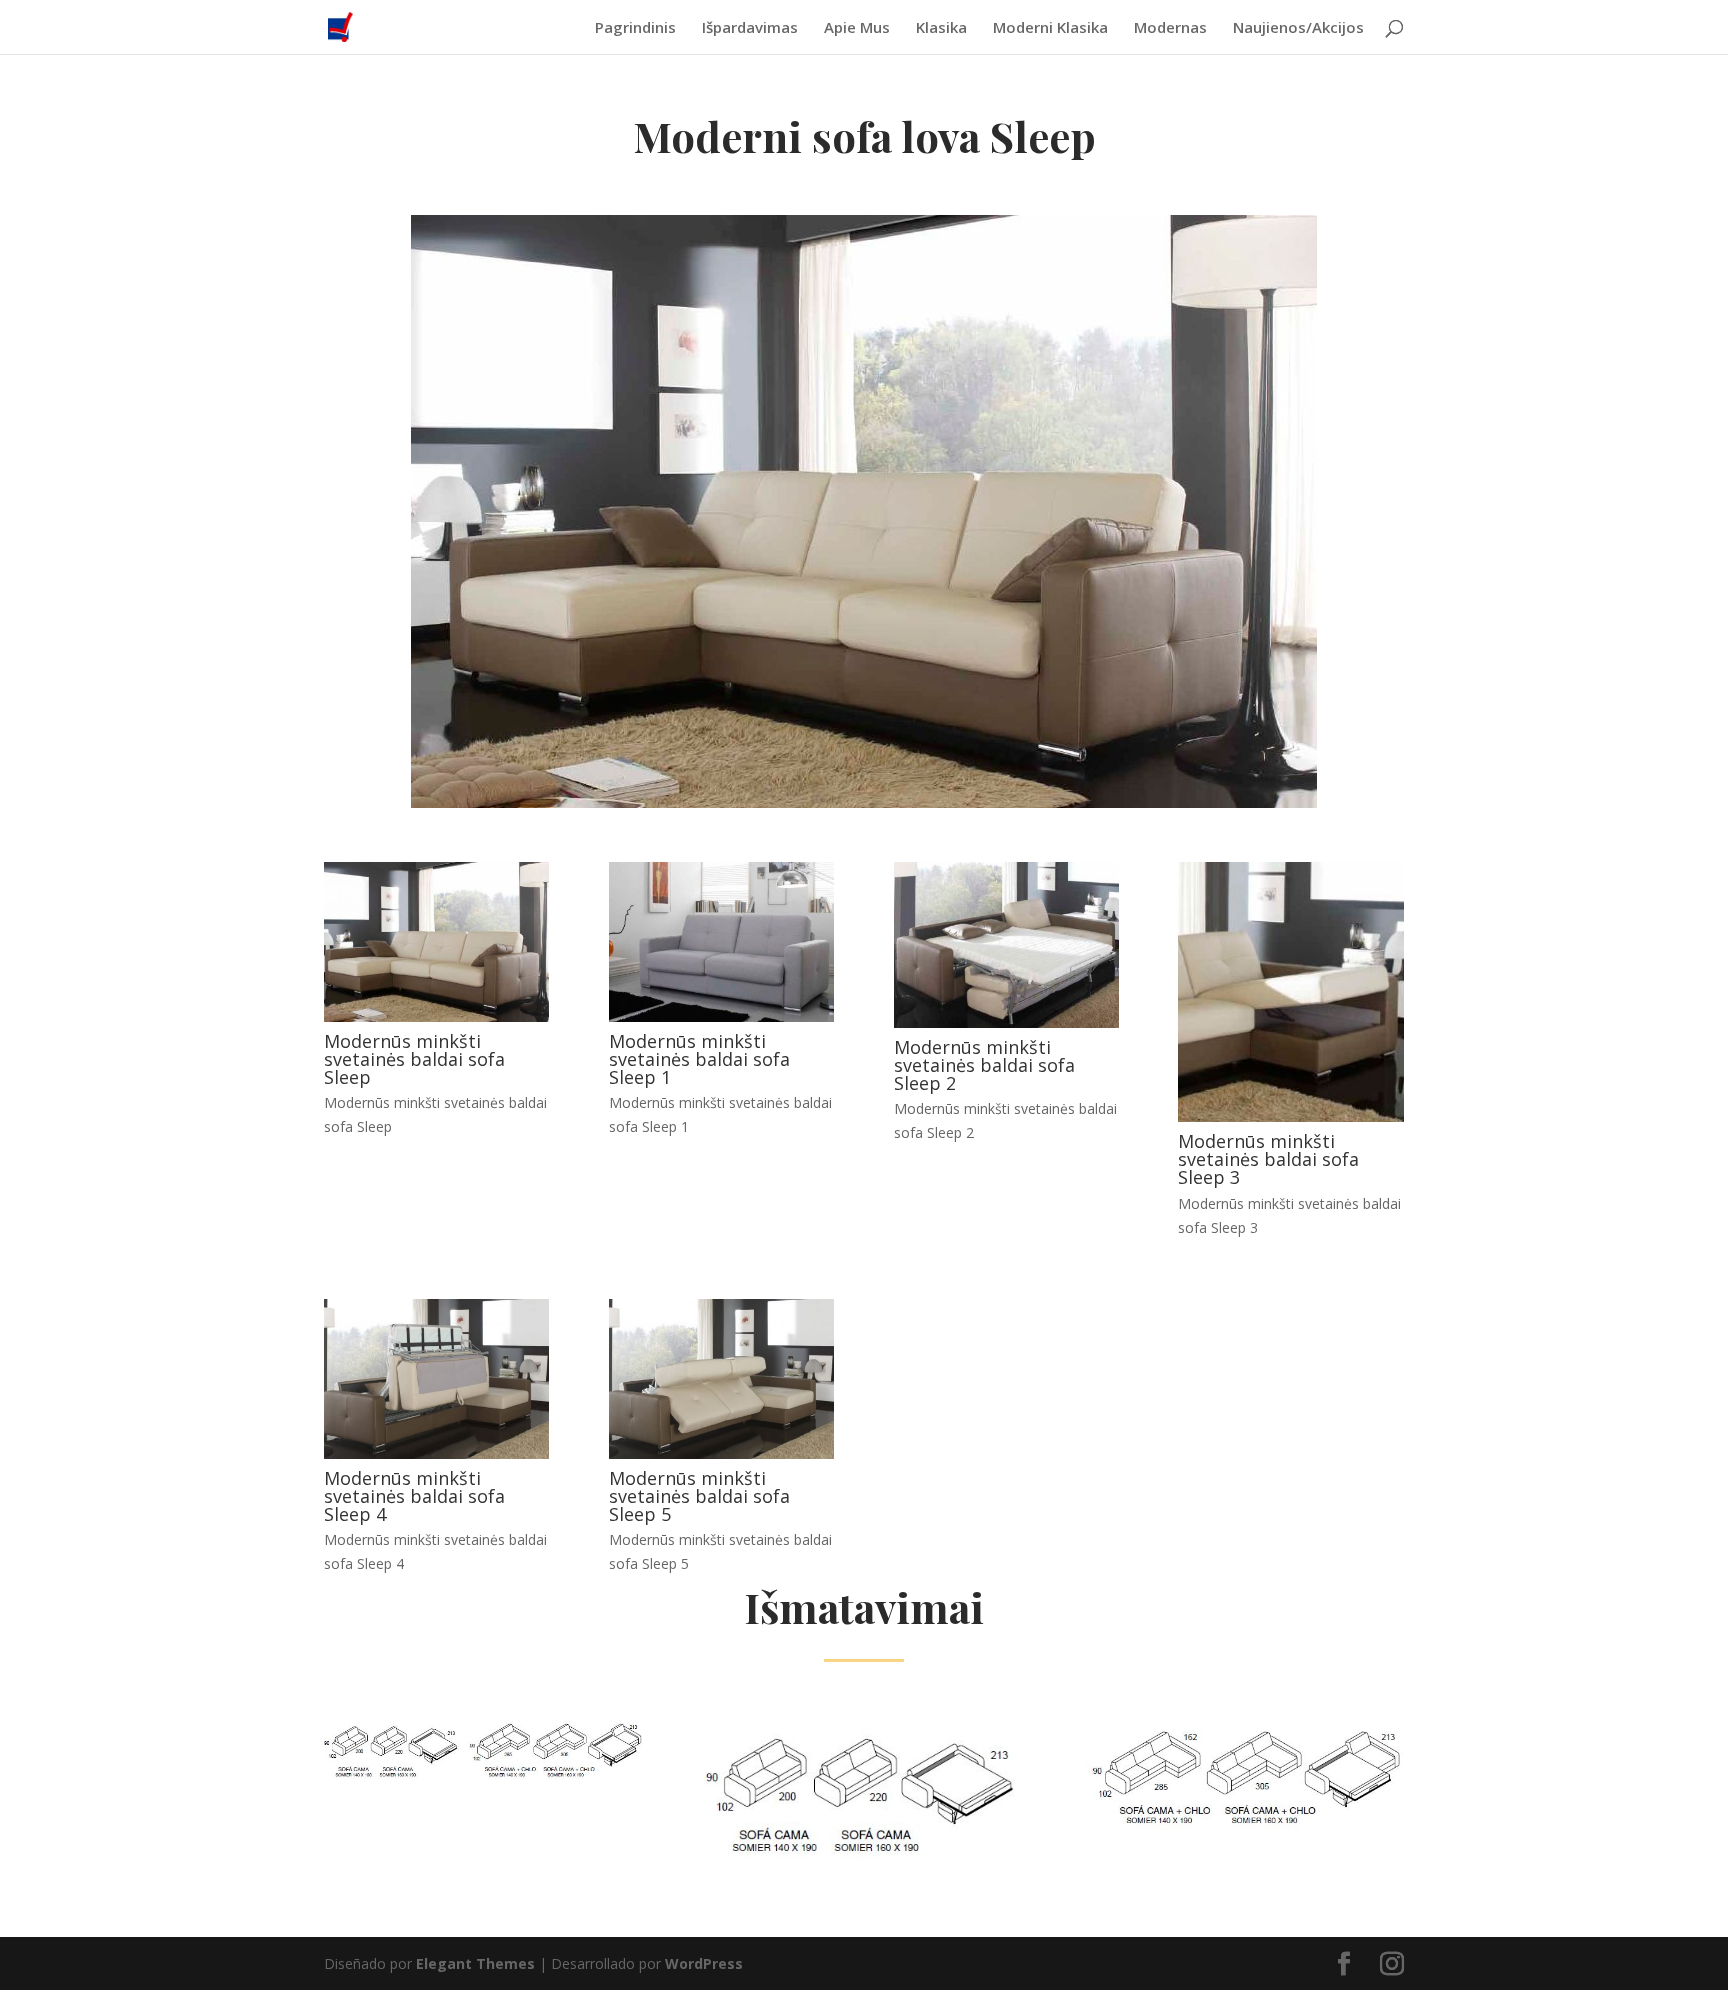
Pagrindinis (635, 28)
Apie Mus (857, 28)
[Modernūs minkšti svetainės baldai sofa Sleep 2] (1006, 1022)
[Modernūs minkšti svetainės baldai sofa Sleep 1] (721, 1016)
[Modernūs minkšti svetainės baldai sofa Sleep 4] (436, 1453)
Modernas (1170, 28)
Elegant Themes (475, 1963)
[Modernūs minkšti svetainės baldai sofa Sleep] (436, 1016)
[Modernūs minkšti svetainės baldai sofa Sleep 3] (1290, 1116)
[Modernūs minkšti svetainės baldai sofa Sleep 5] (721, 1453)
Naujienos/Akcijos (1298, 28)
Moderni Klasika (1050, 28)
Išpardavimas (750, 28)
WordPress (704, 1963)
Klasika (941, 28)
